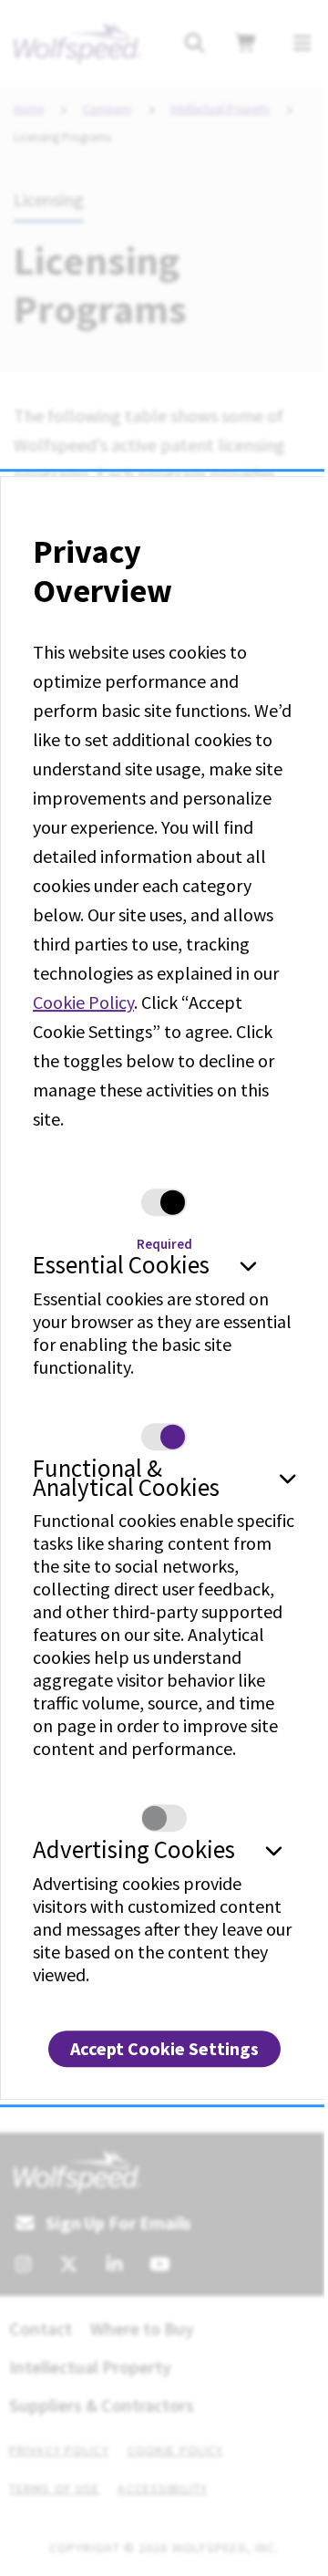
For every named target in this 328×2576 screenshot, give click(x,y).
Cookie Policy (83, 1003)
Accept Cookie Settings (164, 2048)
